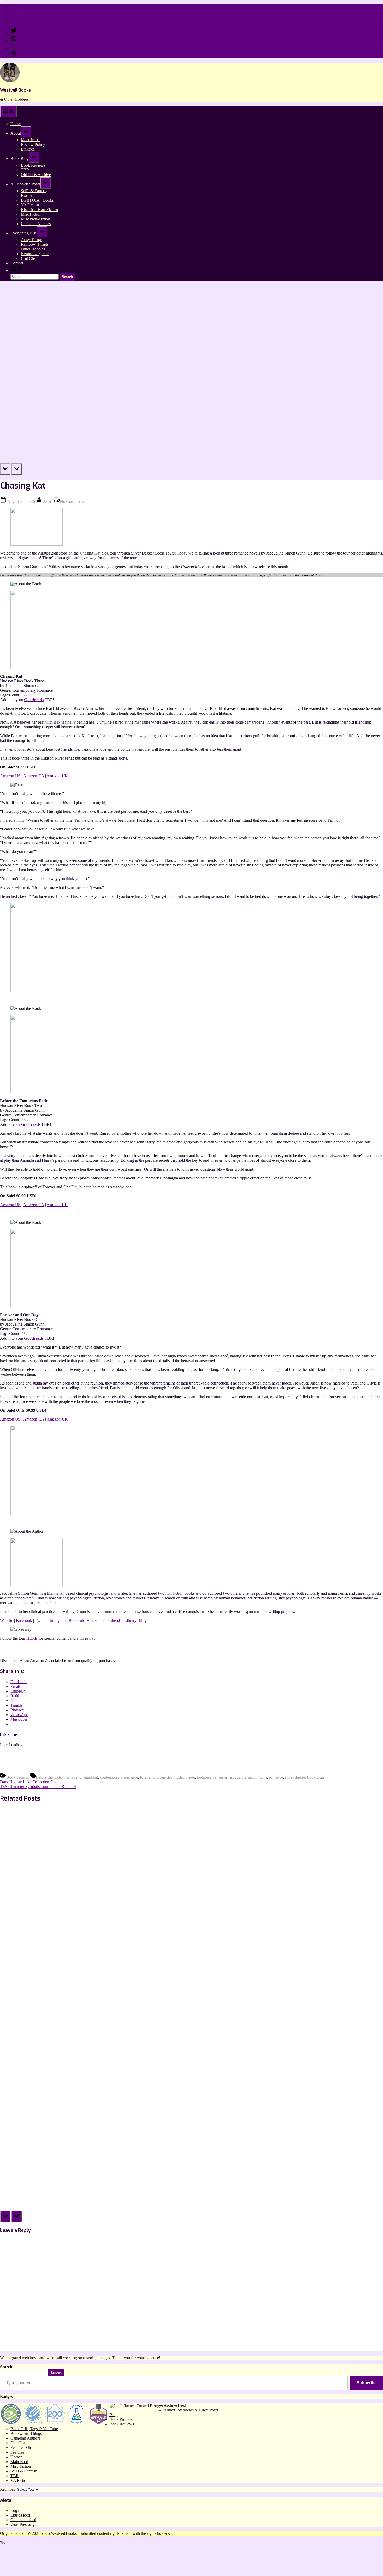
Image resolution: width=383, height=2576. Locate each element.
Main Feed (19, 2462)
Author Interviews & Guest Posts (191, 2410)
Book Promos (18, 1777)
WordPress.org (23, 2524)
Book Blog (20, 158)
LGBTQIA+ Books (37, 200)
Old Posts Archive (36, 175)
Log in (16, 2510)
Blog (113, 2415)
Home (16, 6)
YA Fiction (30, 205)
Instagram (58, 1620)
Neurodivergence (35, 254)
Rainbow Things (35, 244)
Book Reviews (33, 165)
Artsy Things (32, 240)
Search (6, 2367)
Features (17, 2452)
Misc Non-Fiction (35, 219)
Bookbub (76, 1620)
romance (276, 1777)
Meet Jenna (30, 140)
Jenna (48, 501)
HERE (32, 1638)
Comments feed (23, 2520)
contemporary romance (119, 1777)
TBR (25, 170)
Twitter (41, 1620)
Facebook (24, 1620)
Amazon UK (57, 776)
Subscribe (367, 2383)
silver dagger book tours (305, 1777)
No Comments (72, 501)
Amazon (94, 1620)
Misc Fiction (31, 214)
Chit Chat (29, 258)
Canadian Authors (36, 224)
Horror (26, 195)
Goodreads (34, 700)
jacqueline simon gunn (248, 1777)
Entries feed (20, 2515)
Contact (17, 20)
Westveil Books (16, 90)
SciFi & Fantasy (34, 191)
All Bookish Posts (25, 184)
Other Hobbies (33, 249)
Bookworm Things (26, 2433)
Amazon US (10, 776)
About (16, 133)
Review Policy (23, 11)
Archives (7, 2489)
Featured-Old (21, 2448)
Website (7, 1620)
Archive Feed (175, 2405)
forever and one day (156, 1777)
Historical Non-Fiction (39, 210)
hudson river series (212, 1777)
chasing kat (89, 1777)
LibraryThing (135, 1620)
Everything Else (24, 233)
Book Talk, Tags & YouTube (34, 2429)
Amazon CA (34, 776)
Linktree (17, 16)
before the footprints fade (57, 1777)
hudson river (185, 1777)
